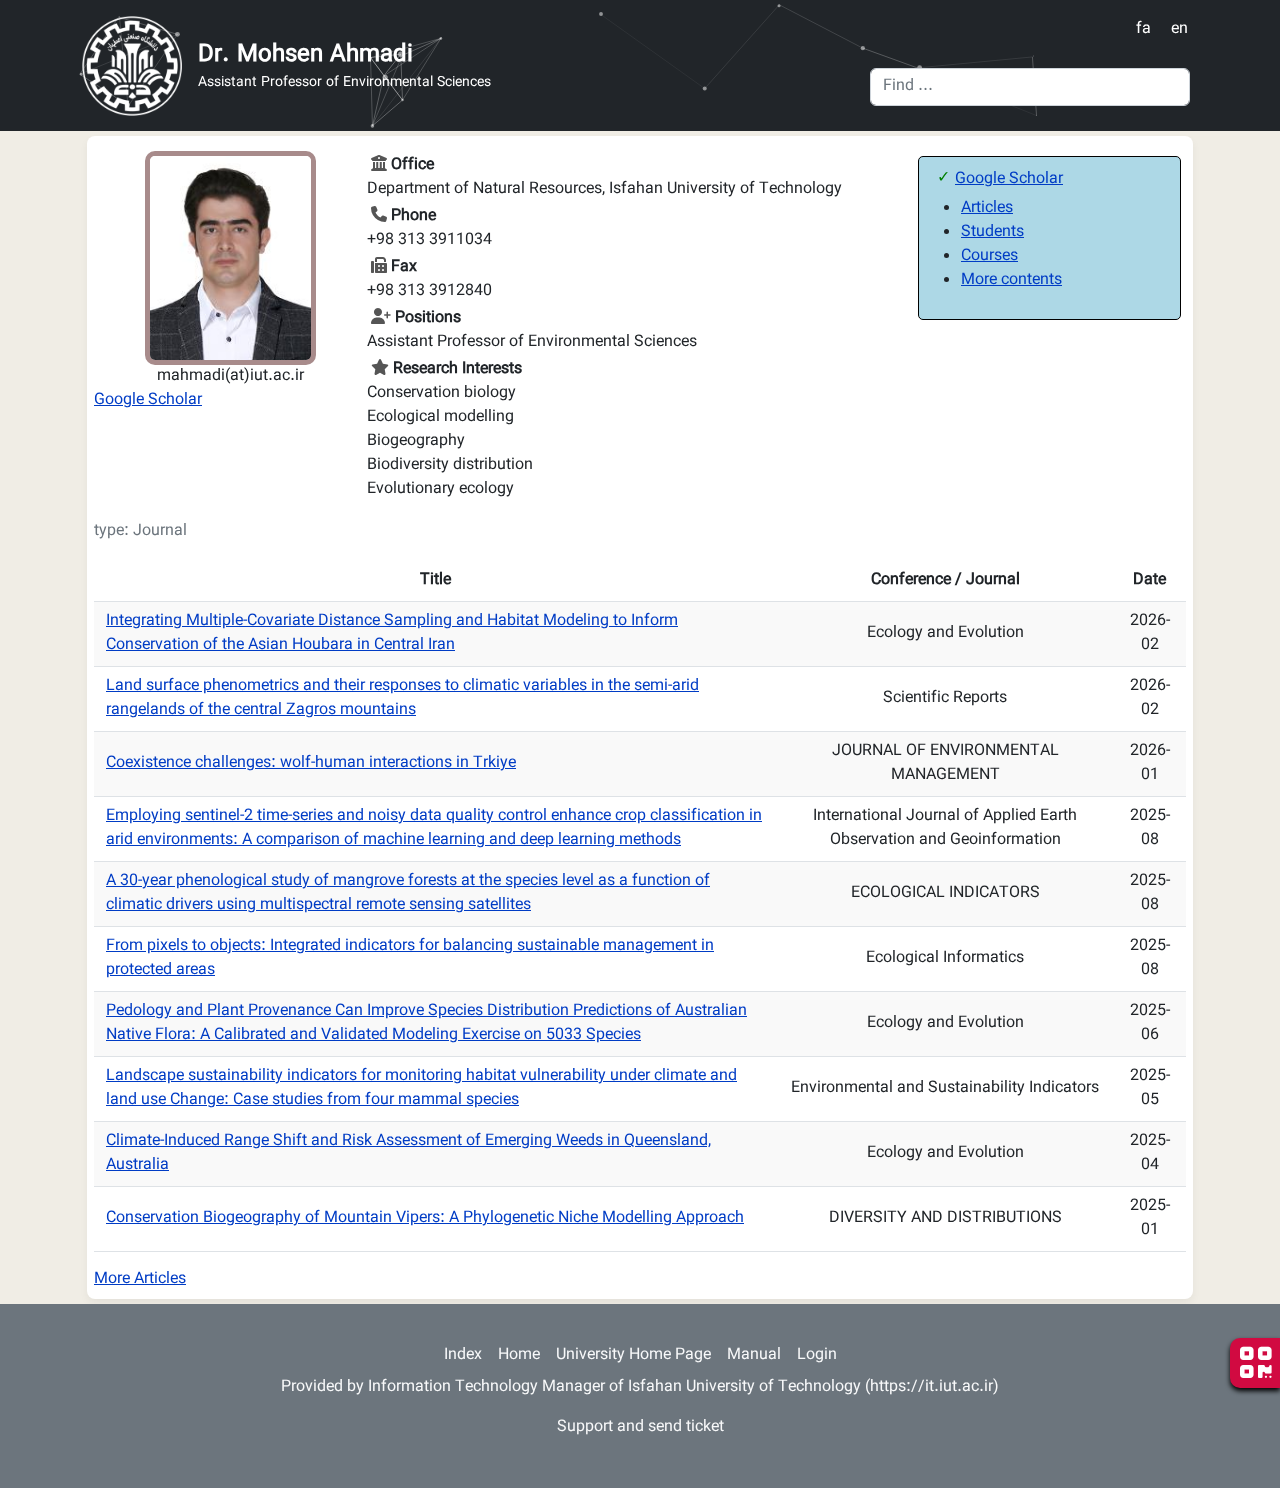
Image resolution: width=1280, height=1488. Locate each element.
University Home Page (633, 1355)
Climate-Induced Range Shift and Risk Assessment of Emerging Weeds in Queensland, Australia (408, 1153)
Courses (989, 256)
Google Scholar (148, 400)
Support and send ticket (640, 1427)
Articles (987, 208)
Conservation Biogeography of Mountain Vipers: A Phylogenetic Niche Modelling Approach (425, 1218)
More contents (1011, 280)
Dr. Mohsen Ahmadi (305, 55)
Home (519, 1355)
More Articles (140, 1279)
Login (817, 1355)
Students (992, 232)
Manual (754, 1355)
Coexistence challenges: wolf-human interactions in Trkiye (311, 763)
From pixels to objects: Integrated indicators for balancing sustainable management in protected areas (410, 958)
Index (463, 1355)
